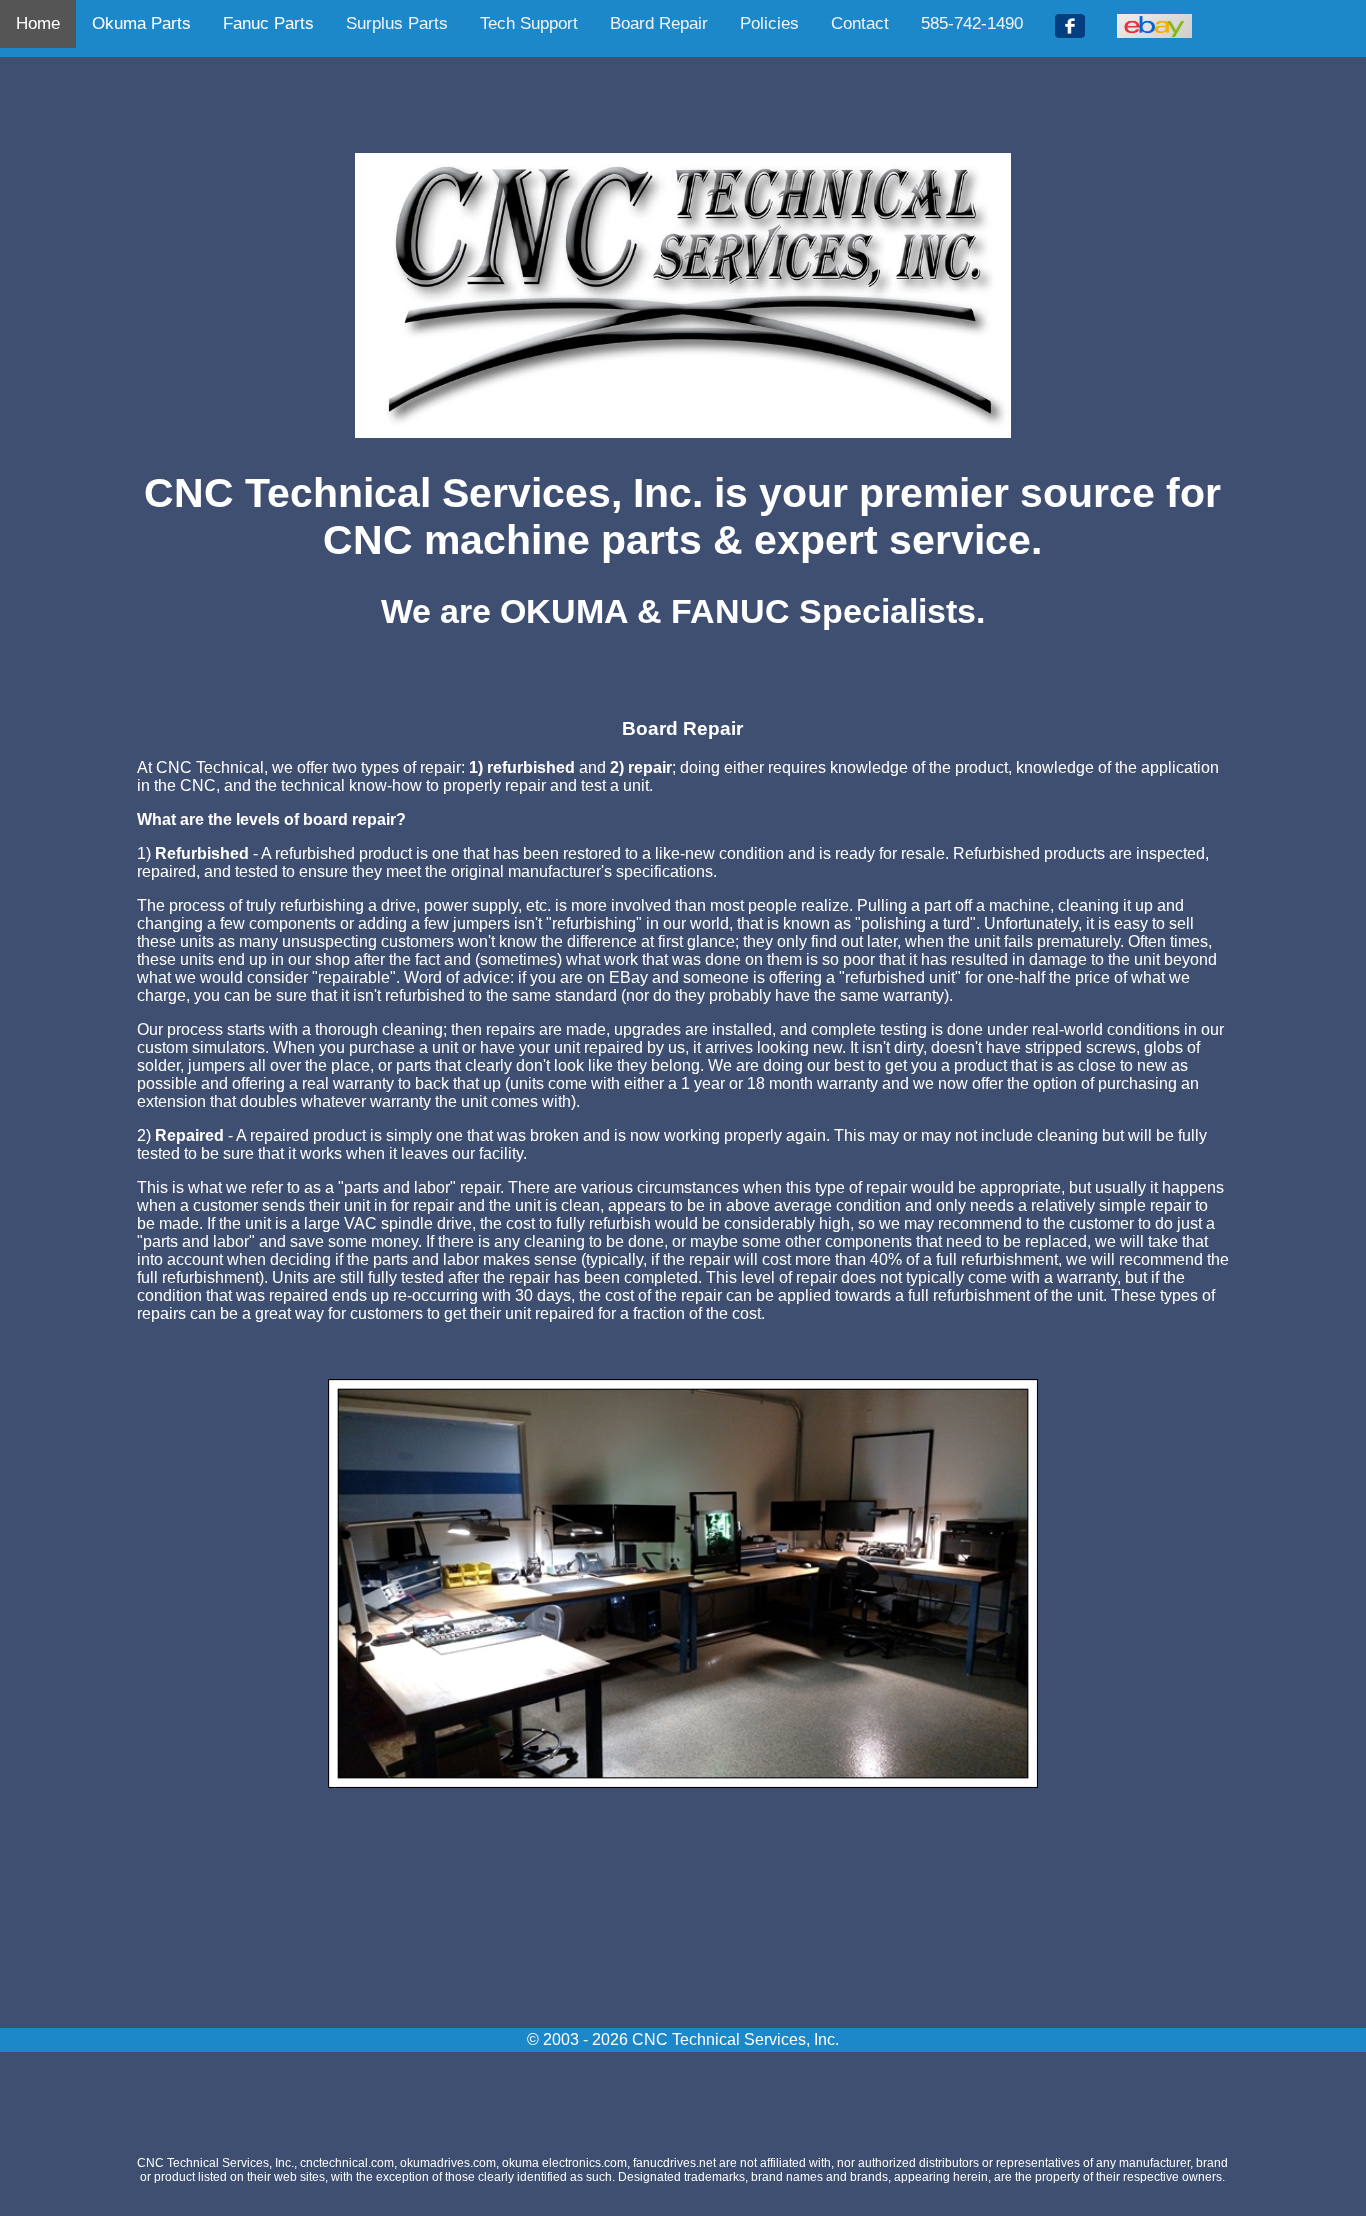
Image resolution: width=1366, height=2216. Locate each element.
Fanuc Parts (268, 23)
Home (38, 23)
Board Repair (659, 23)
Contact (860, 23)
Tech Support (529, 23)
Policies (769, 23)
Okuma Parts (141, 23)
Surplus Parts (397, 23)
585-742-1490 (972, 23)
